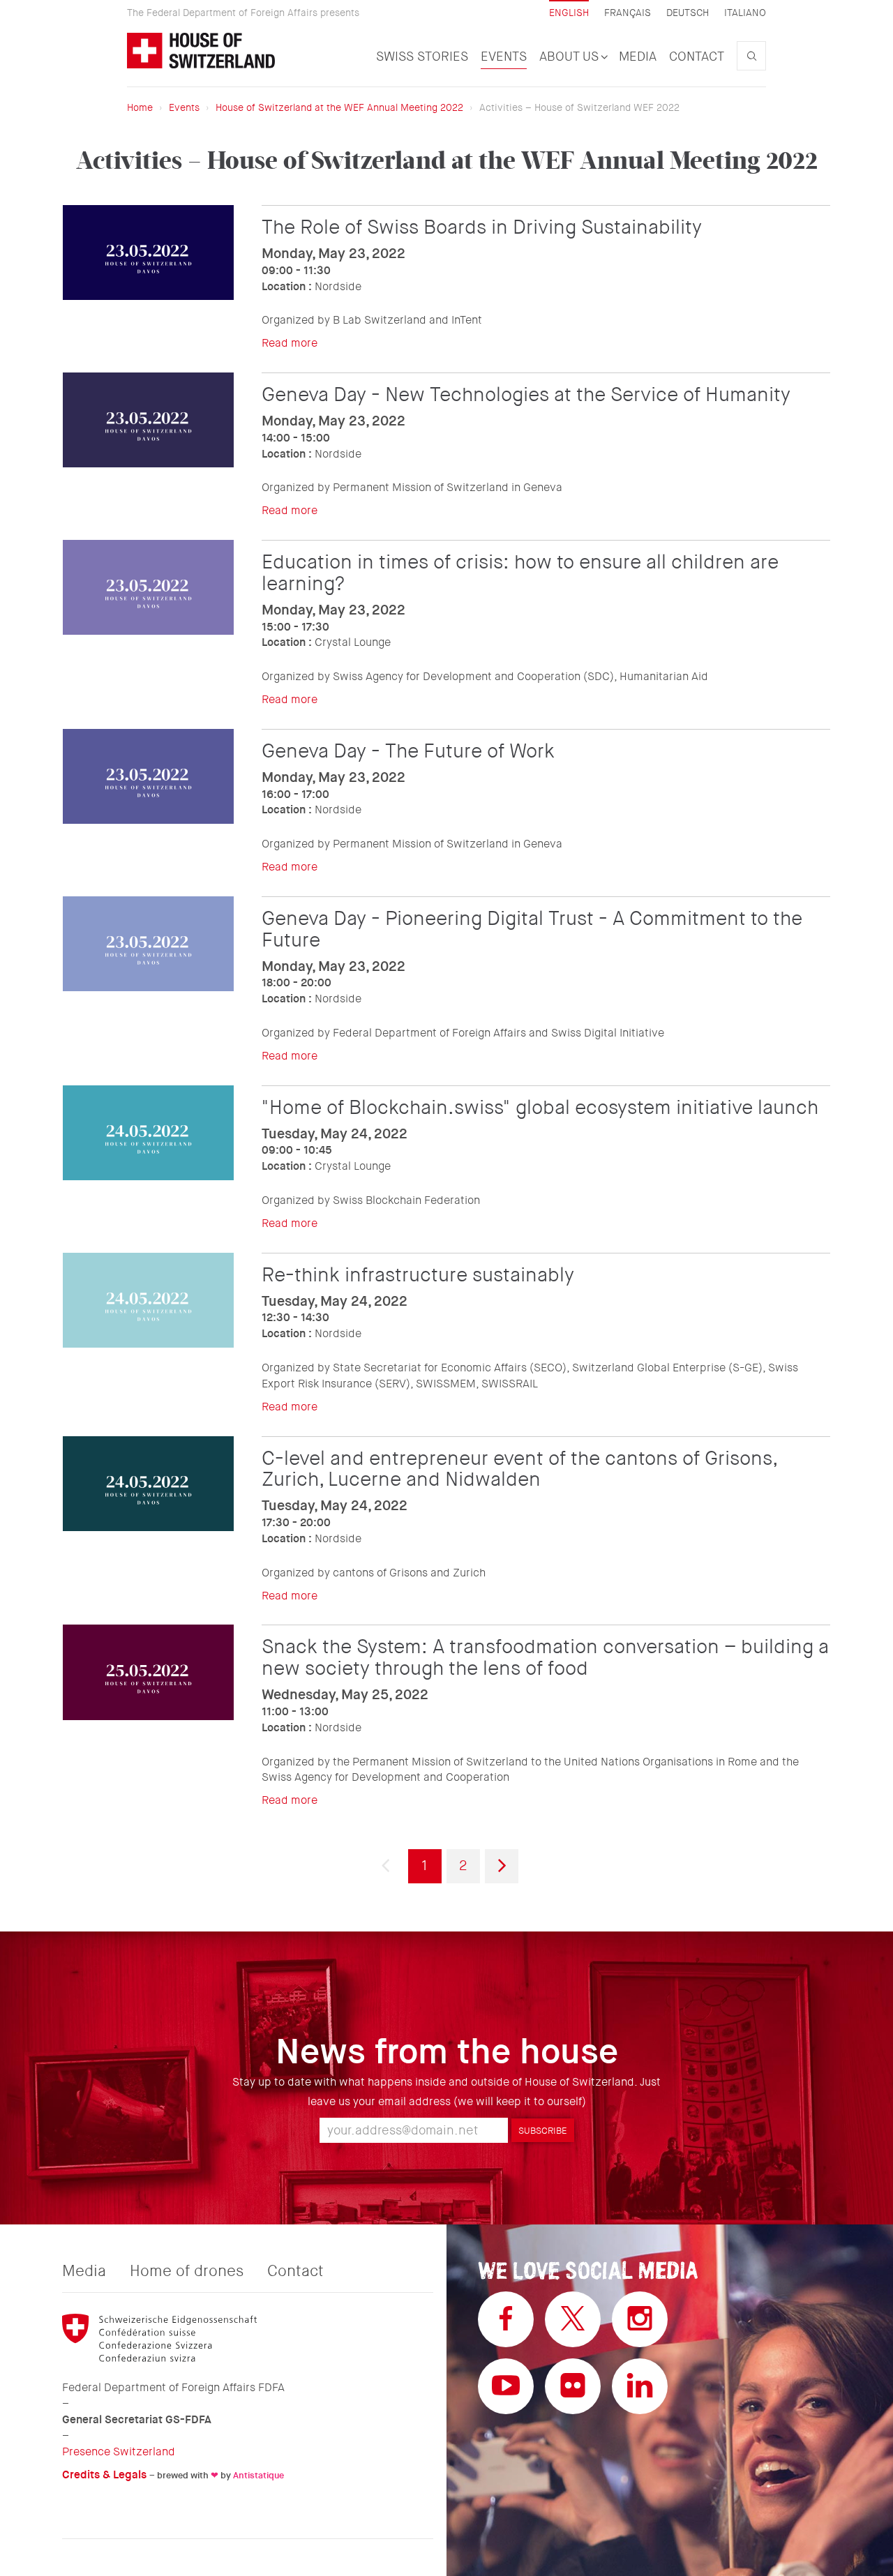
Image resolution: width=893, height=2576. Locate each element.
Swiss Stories (422, 57)
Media (638, 57)
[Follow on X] (573, 2319)
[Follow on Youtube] (506, 2386)
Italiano (745, 13)
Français (628, 13)
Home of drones (187, 2271)
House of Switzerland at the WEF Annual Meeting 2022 (339, 107)
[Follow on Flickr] (573, 2386)
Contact (697, 57)
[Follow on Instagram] (640, 2319)
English (569, 13)
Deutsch (688, 13)
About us (571, 57)
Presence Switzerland (119, 2451)
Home (140, 107)
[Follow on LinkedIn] (640, 2386)
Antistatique (258, 2475)
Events (504, 57)
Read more (290, 343)
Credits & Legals (104, 2475)
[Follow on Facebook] (506, 2319)
